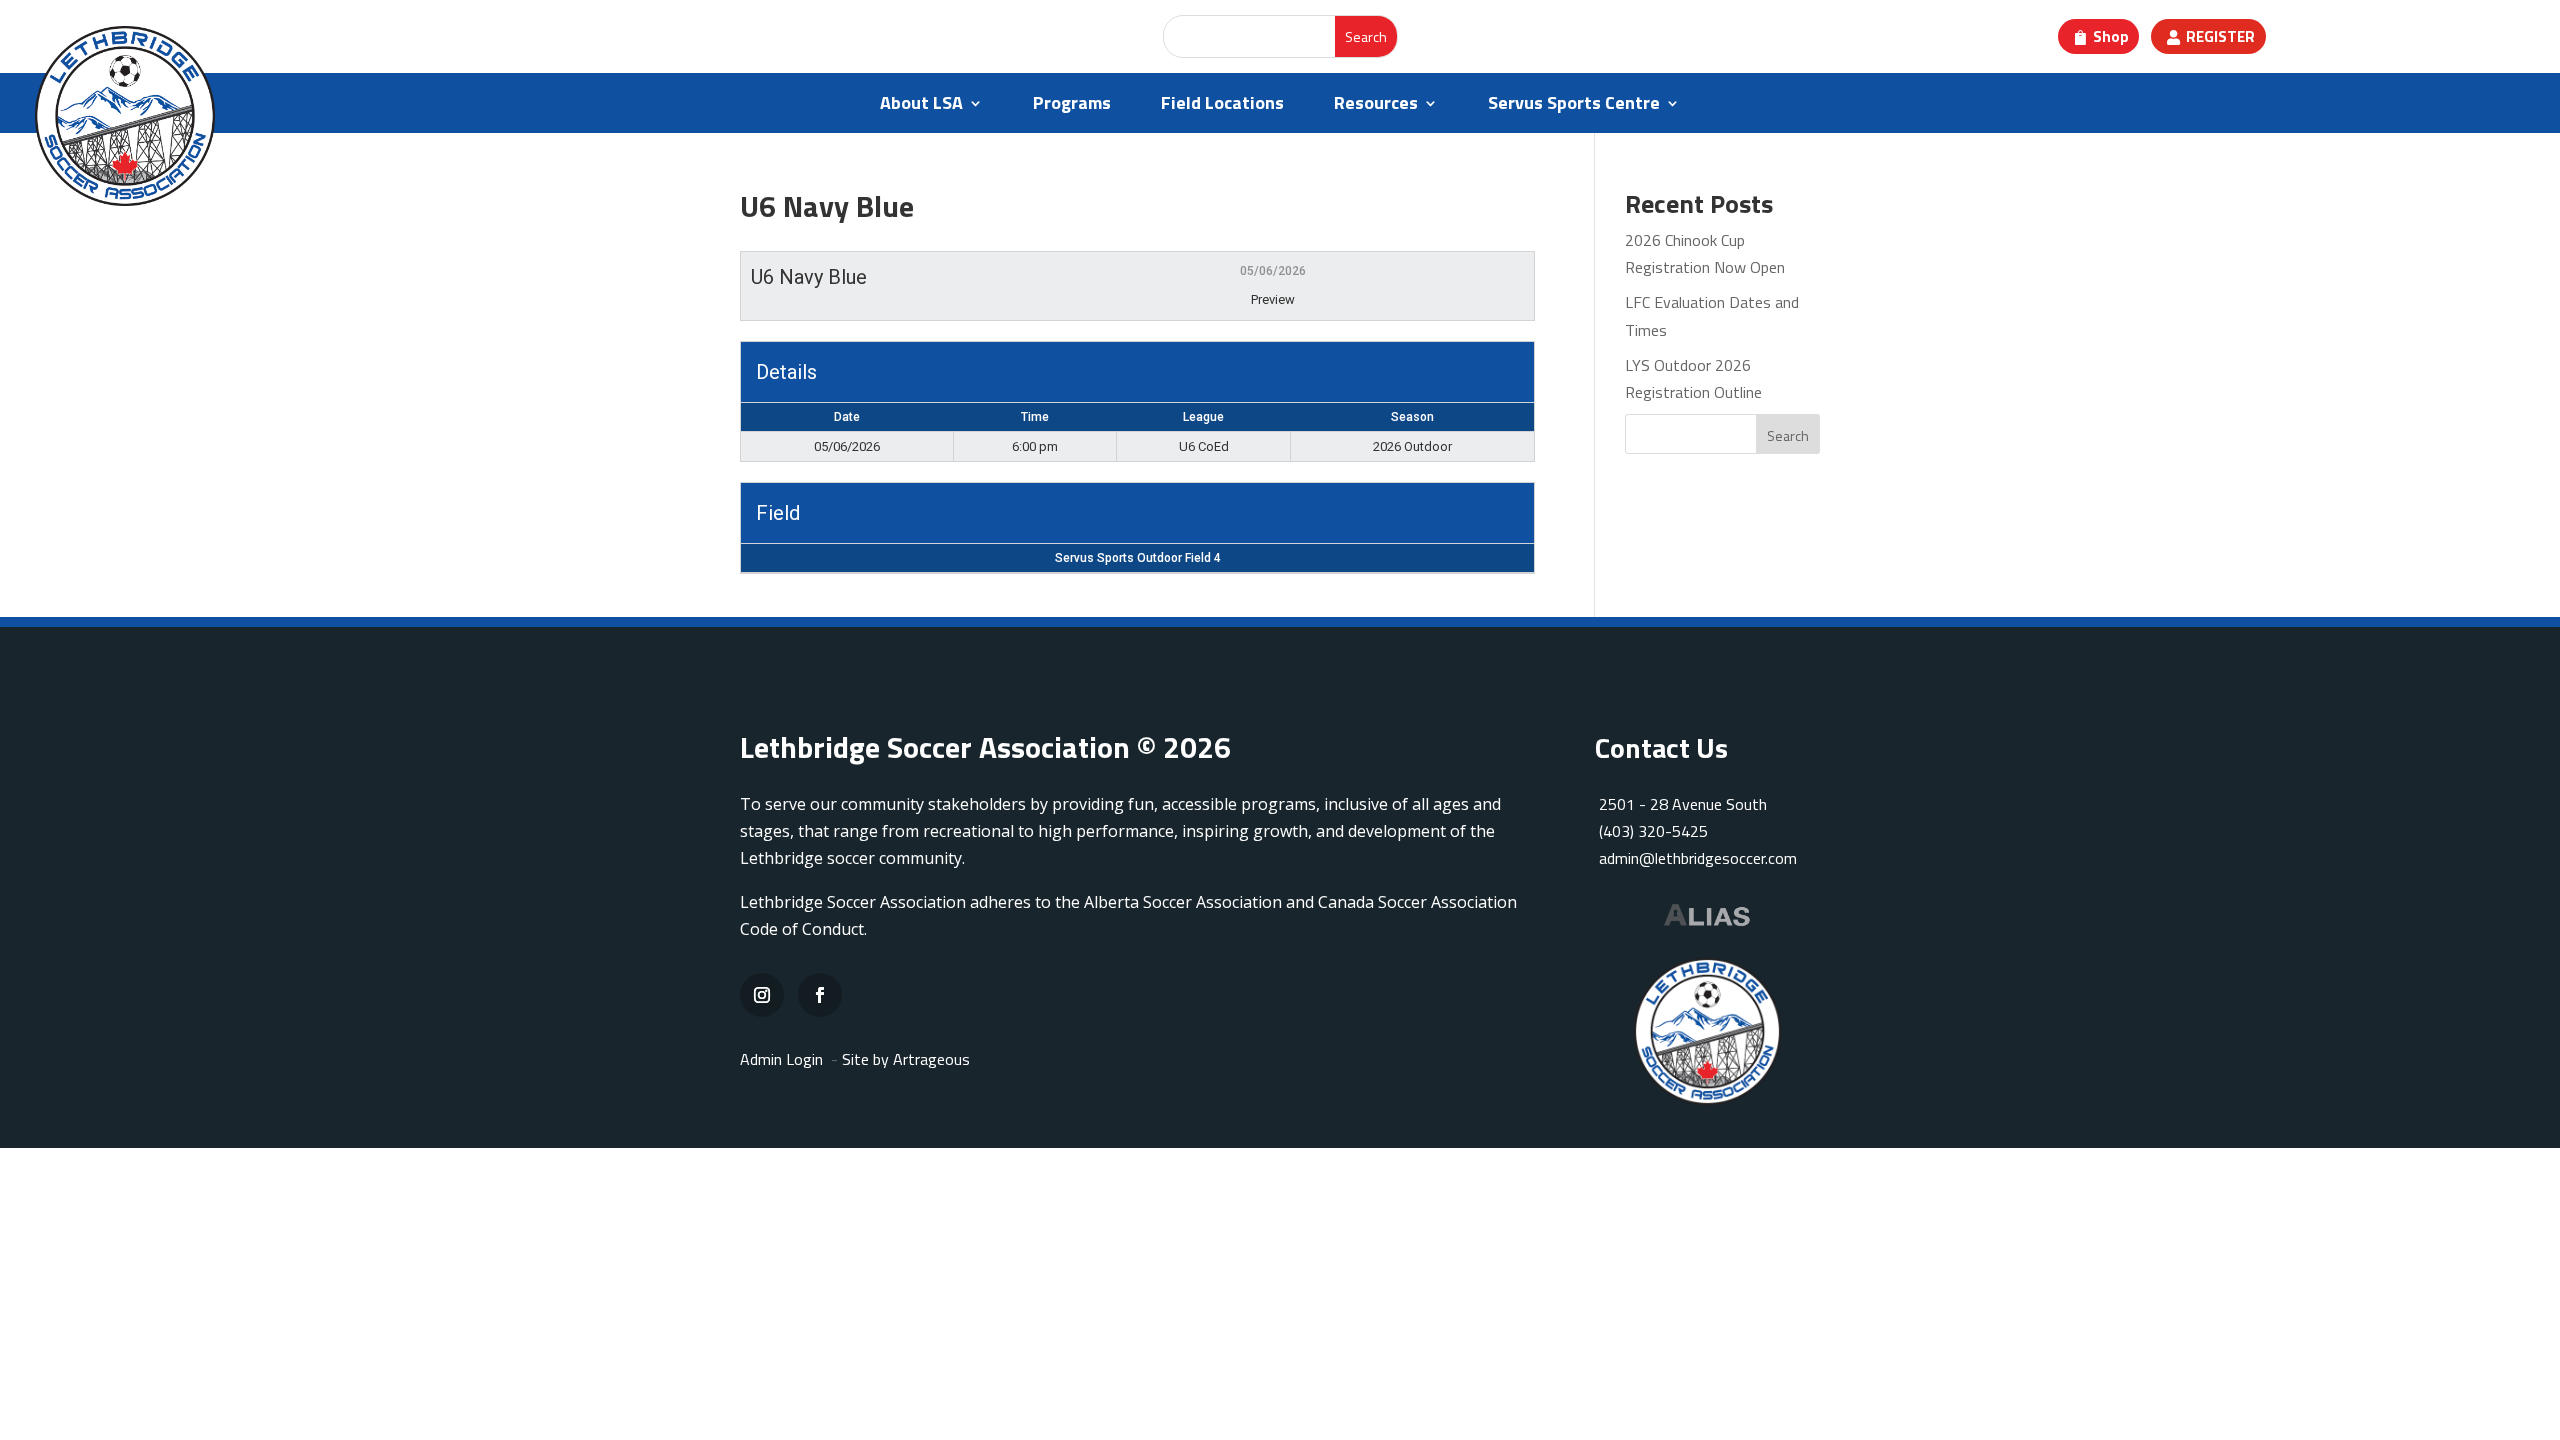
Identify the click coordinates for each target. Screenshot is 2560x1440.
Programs (1072, 106)
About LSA (921, 106)
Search (1788, 435)
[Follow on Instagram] (762, 995)
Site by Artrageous (906, 1059)
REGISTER (2220, 36)
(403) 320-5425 (1653, 831)
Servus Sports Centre (1574, 106)
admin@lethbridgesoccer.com (1698, 858)
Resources (1376, 106)
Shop (2111, 36)
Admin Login (781, 1059)
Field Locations (1222, 106)
